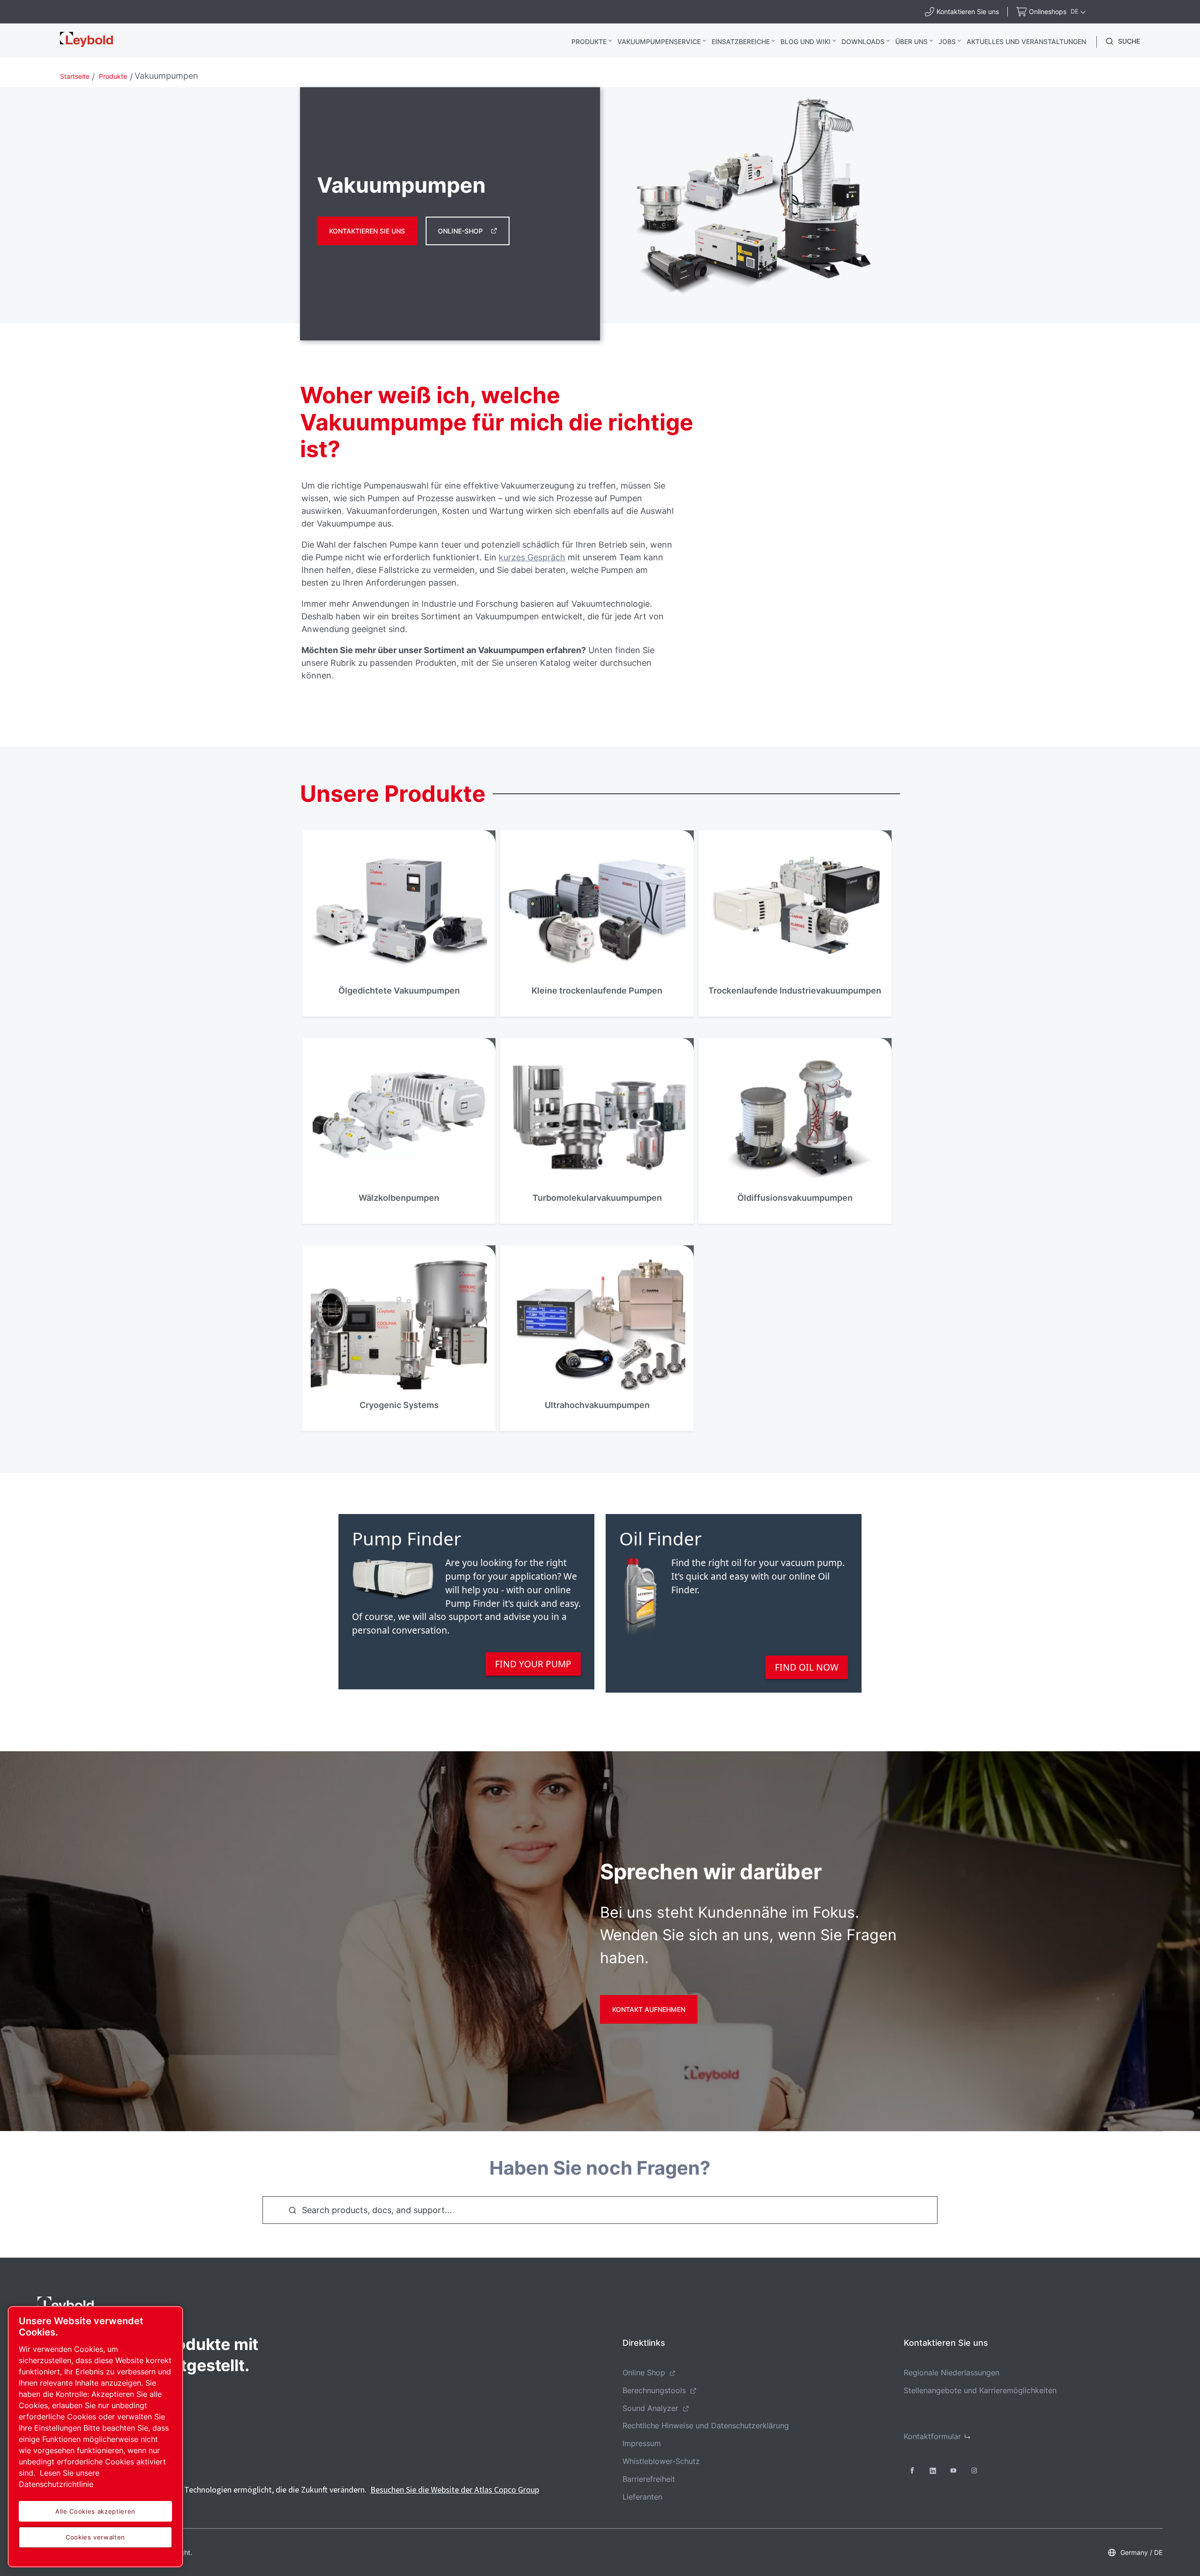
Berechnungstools (654, 2390)
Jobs (947, 41)
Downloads (863, 41)
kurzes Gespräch (532, 557)
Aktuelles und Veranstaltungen (1026, 41)
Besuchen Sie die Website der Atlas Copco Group (455, 2489)
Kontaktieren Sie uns (367, 231)
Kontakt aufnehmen (649, 2009)
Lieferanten (642, 2497)
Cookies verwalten (95, 2537)
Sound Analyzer (650, 2408)
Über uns (911, 41)
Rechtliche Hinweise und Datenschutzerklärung (706, 2425)
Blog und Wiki (806, 41)
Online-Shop (460, 231)
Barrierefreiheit (649, 2479)
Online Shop (644, 2373)
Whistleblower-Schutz (661, 2461)
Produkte (589, 41)
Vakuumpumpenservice (659, 41)
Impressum (642, 2443)
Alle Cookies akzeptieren (95, 2511)
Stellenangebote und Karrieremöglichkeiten (980, 2390)
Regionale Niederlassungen (952, 2373)
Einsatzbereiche (741, 41)
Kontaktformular (932, 2436)
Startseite (75, 76)
